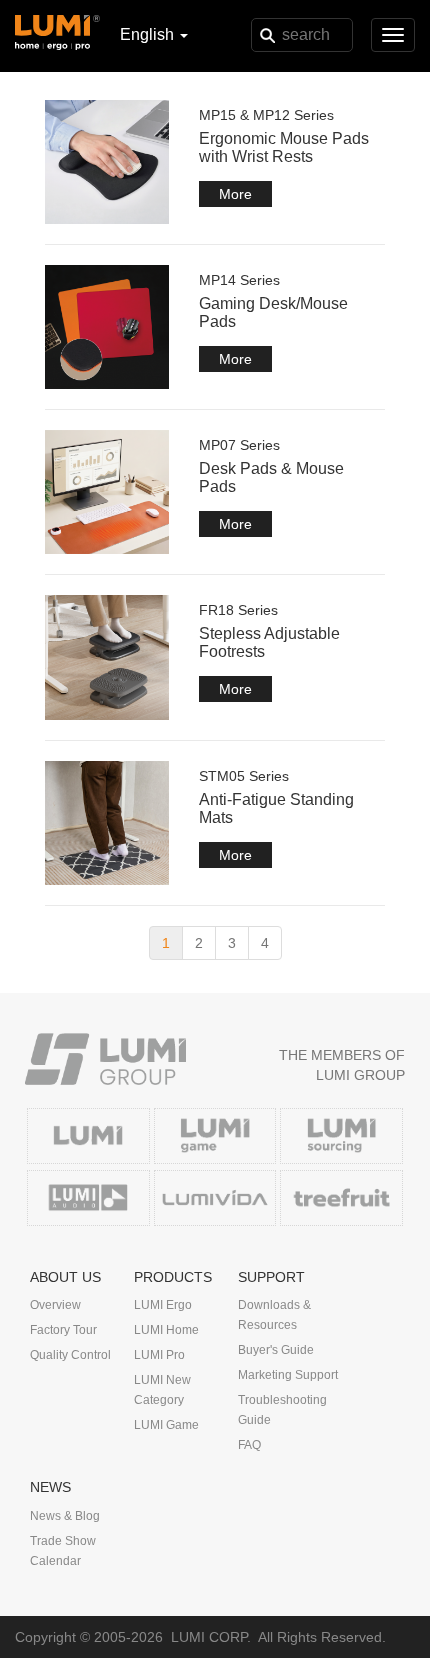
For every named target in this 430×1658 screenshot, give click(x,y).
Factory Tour (63, 1330)
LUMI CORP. (211, 1637)
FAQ (249, 1445)
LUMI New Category (162, 1390)
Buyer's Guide (276, 1350)
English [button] (149, 34)
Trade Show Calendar (63, 1551)
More (235, 194)
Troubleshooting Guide (282, 1410)
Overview (55, 1305)
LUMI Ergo (163, 1305)
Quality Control (70, 1355)
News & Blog (65, 1516)
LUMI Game (166, 1425)
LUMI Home (166, 1330)
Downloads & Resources (274, 1315)
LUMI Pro (159, 1355)
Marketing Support (288, 1375)
